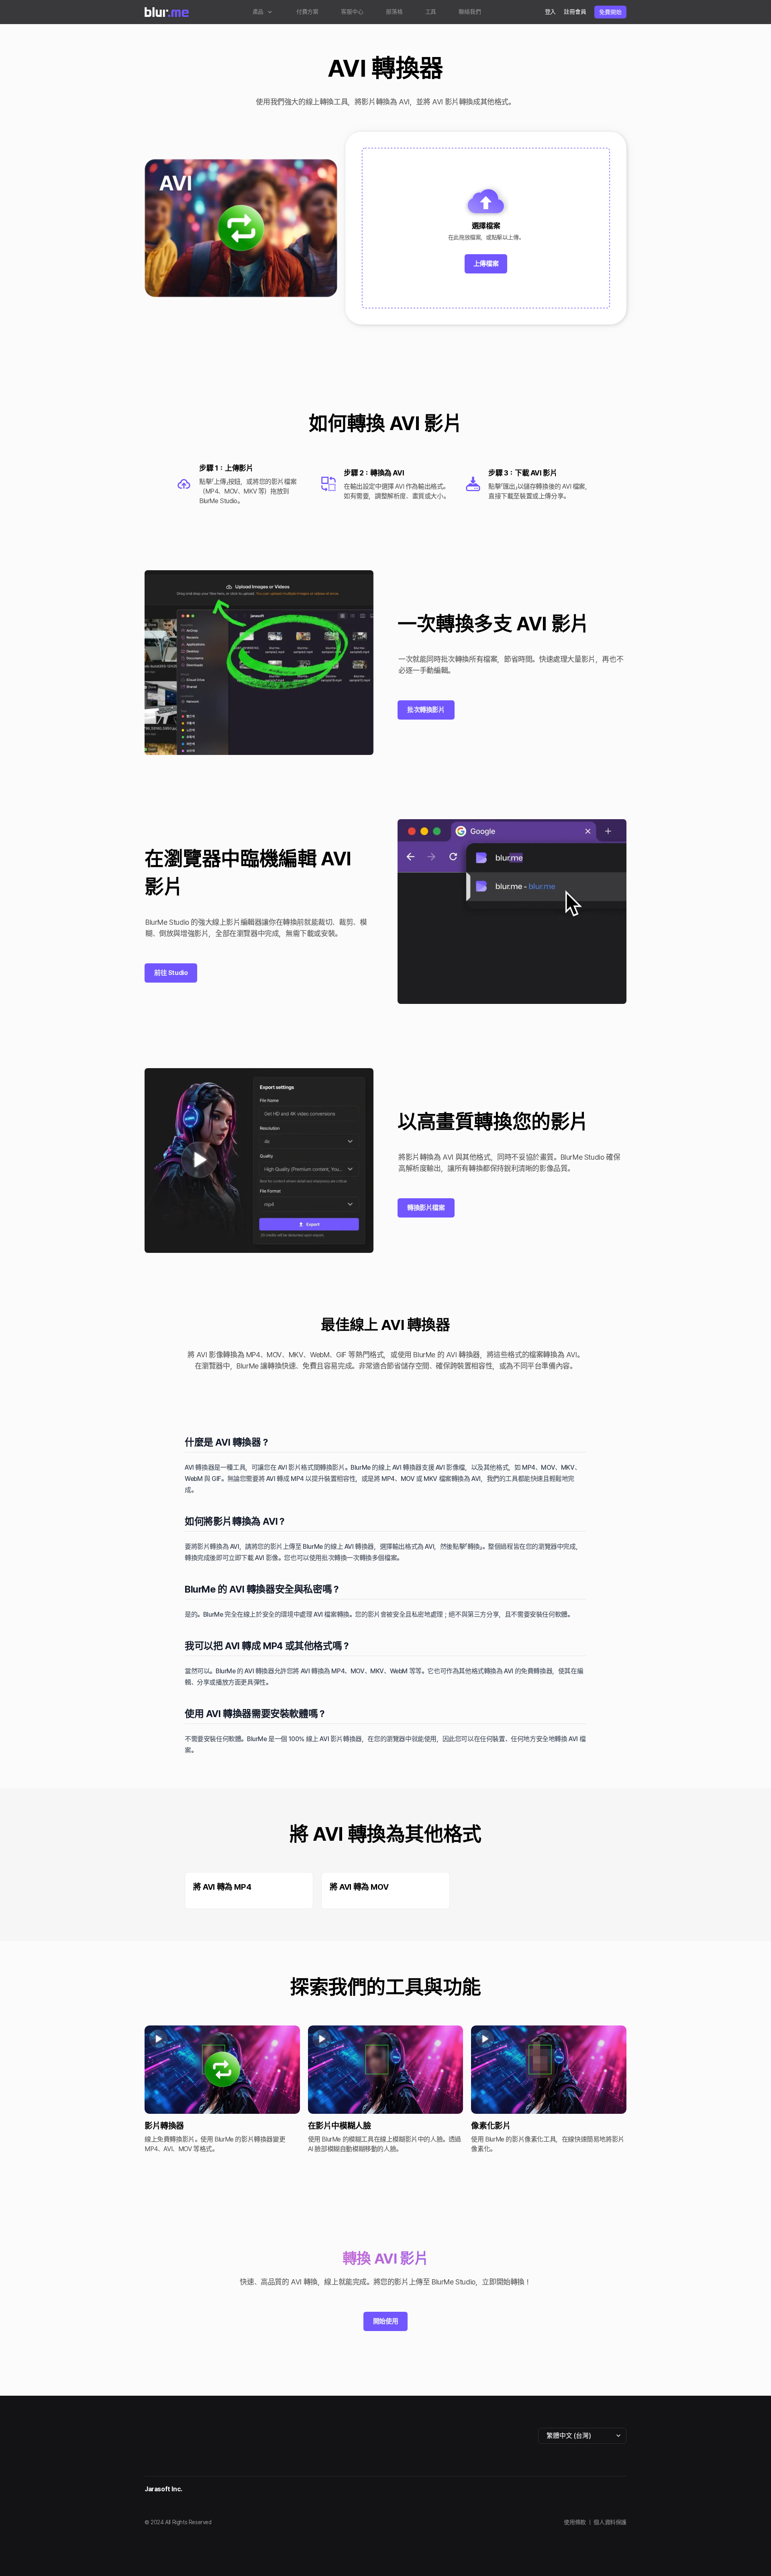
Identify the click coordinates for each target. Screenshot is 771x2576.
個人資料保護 (610, 2522)
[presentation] (486, 228)
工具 (431, 12)
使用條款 (575, 2522)
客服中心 (352, 12)
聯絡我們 (470, 12)
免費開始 (610, 12)
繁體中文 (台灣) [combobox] (569, 2436)
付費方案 (308, 12)
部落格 (394, 12)
